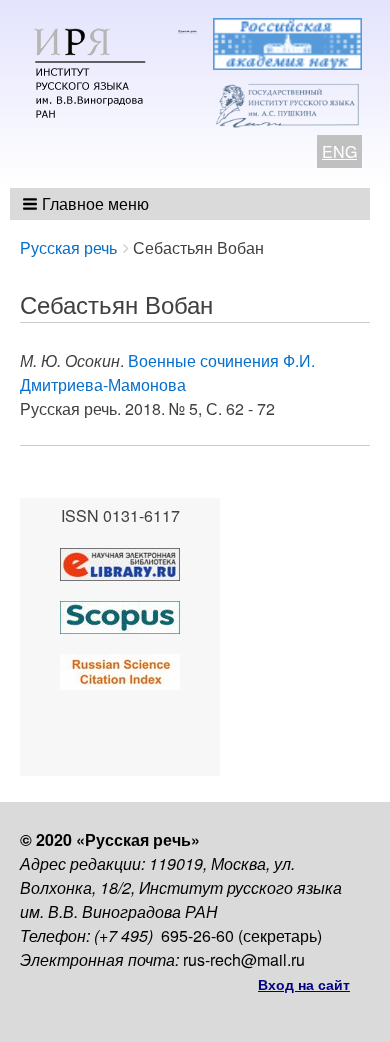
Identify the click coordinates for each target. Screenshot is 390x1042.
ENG (339, 151)
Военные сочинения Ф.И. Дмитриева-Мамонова (167, 372)
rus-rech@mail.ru (244, 959)
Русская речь (68, 247)
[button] (87, 204)
